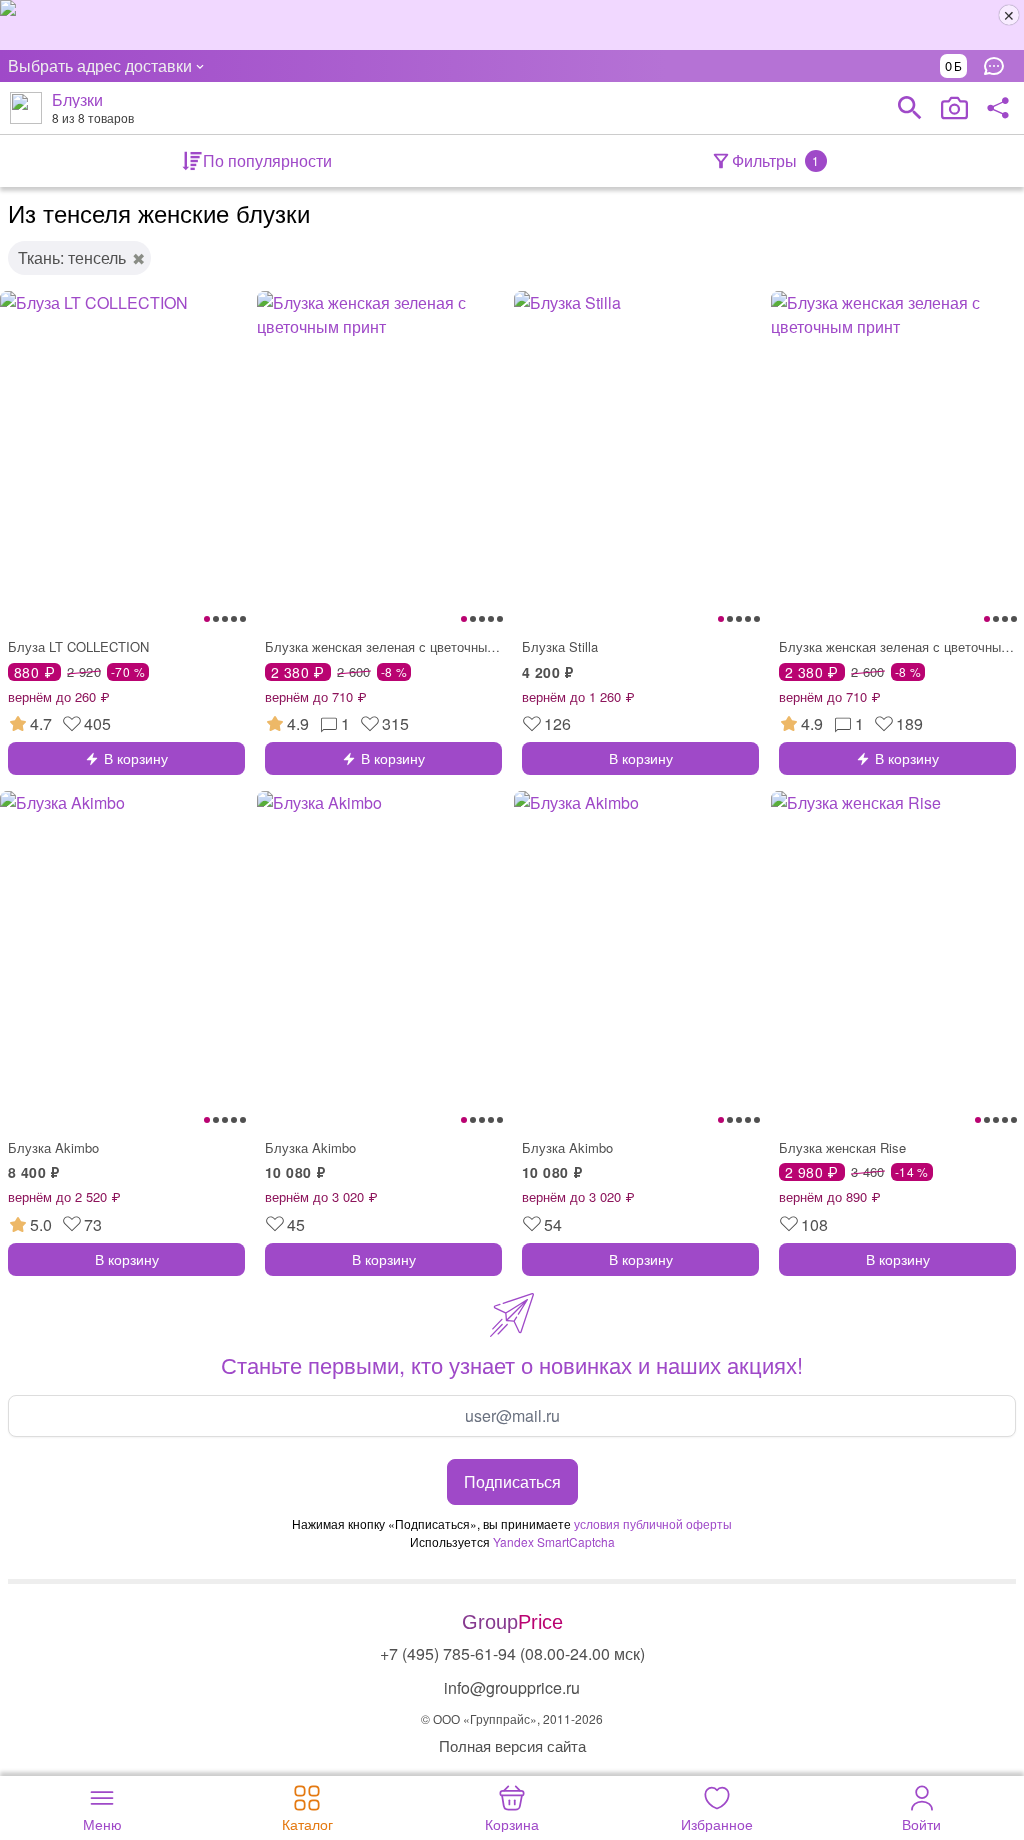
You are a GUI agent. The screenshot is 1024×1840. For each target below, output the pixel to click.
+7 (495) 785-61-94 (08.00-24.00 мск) (512, 1653)
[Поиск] (910, 108)
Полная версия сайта (512, 1745)
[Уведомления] (999, 66)
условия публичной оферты (653, 1523)
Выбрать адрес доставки (100, 65)
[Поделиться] (998, 108)
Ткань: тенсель (72, 257)
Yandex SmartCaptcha (554, 1541)
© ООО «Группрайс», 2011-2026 (512, 1718)
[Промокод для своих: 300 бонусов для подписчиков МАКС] (512, 25)
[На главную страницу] (26, 108)
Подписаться (512, 1481)
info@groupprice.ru (512, 1687)
